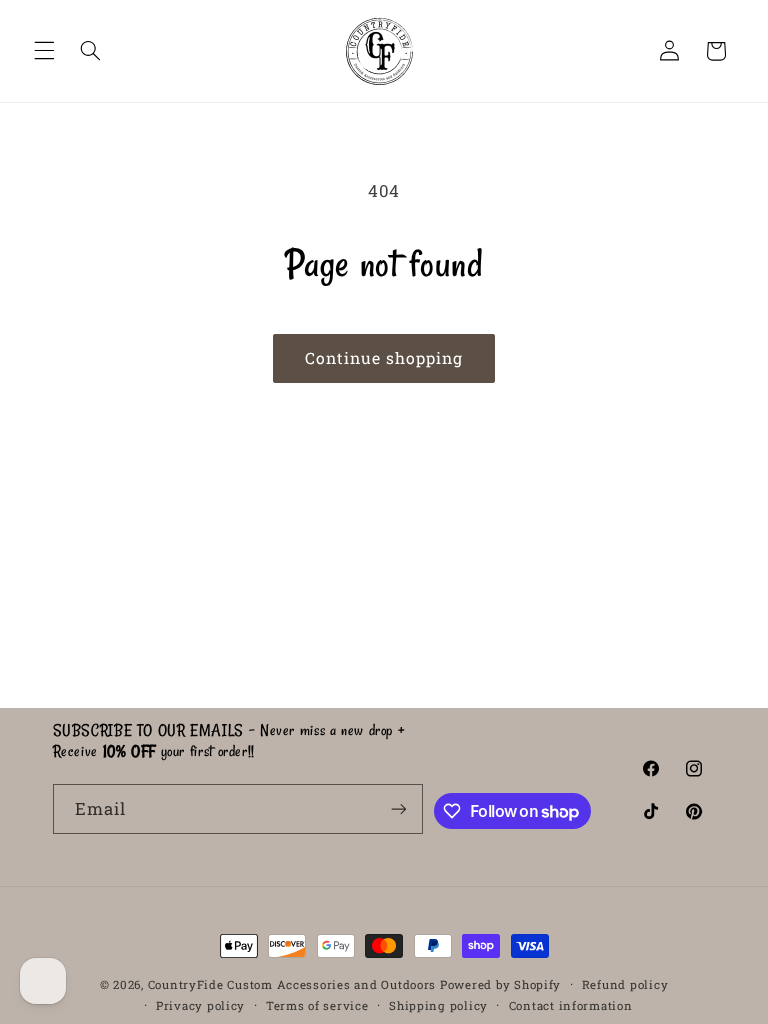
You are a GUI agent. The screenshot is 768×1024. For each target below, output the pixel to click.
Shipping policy (438, 1005)
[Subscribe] (399, 808)
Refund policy (625, 984)
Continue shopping (384, 357)
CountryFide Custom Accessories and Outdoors (292, 984)
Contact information (571, 1005)
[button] (44, 51)
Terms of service (317, 1005)
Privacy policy (200, 1005)
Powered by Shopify (500, 984)
